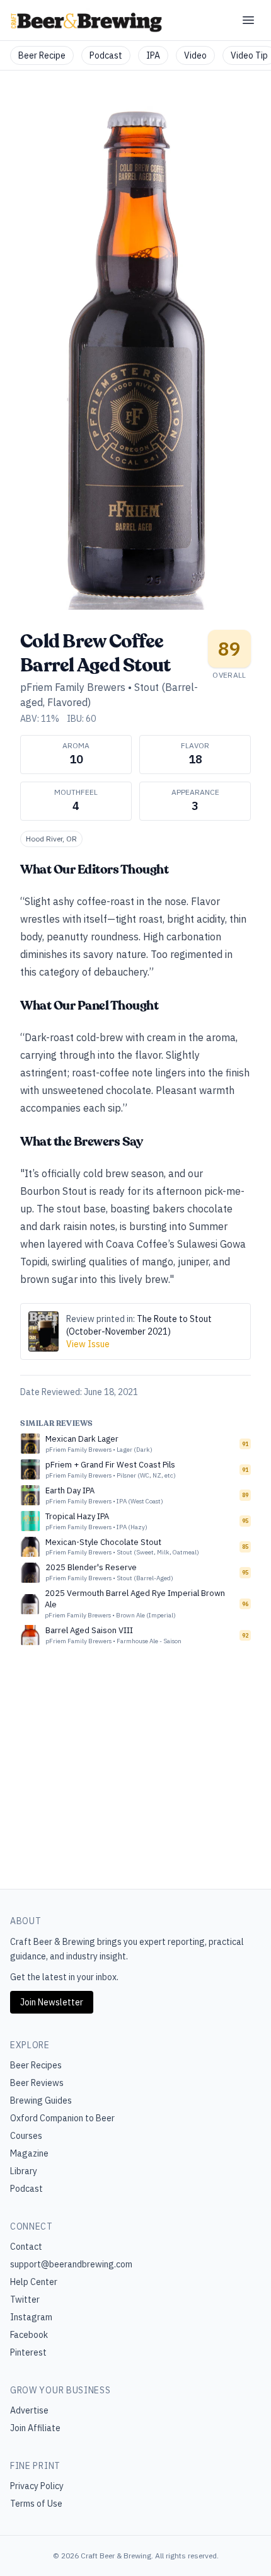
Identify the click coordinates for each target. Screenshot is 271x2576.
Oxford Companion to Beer (62, 2118)
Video (195, 55)
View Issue (88, 1344)
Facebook (29, 2335)
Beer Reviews (37, 2083)
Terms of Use (36, 2504)
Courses (26, 2136)
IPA (153, 55)
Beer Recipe (42, 55)
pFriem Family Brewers (73, 687)
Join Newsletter (52, 2002)
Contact (26, 2247)
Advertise (29, 2410)
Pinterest (28, 2352)
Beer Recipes (36, 2065)
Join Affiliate (35, 2428)
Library (24, 2171)
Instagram (31, 2317)
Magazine (29, 2153)
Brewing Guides (41, 2100)
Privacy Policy (37, 2486)
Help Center (34, 2282)
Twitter (25, 2300)
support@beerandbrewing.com (71, 2264)
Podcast (106, 55)
